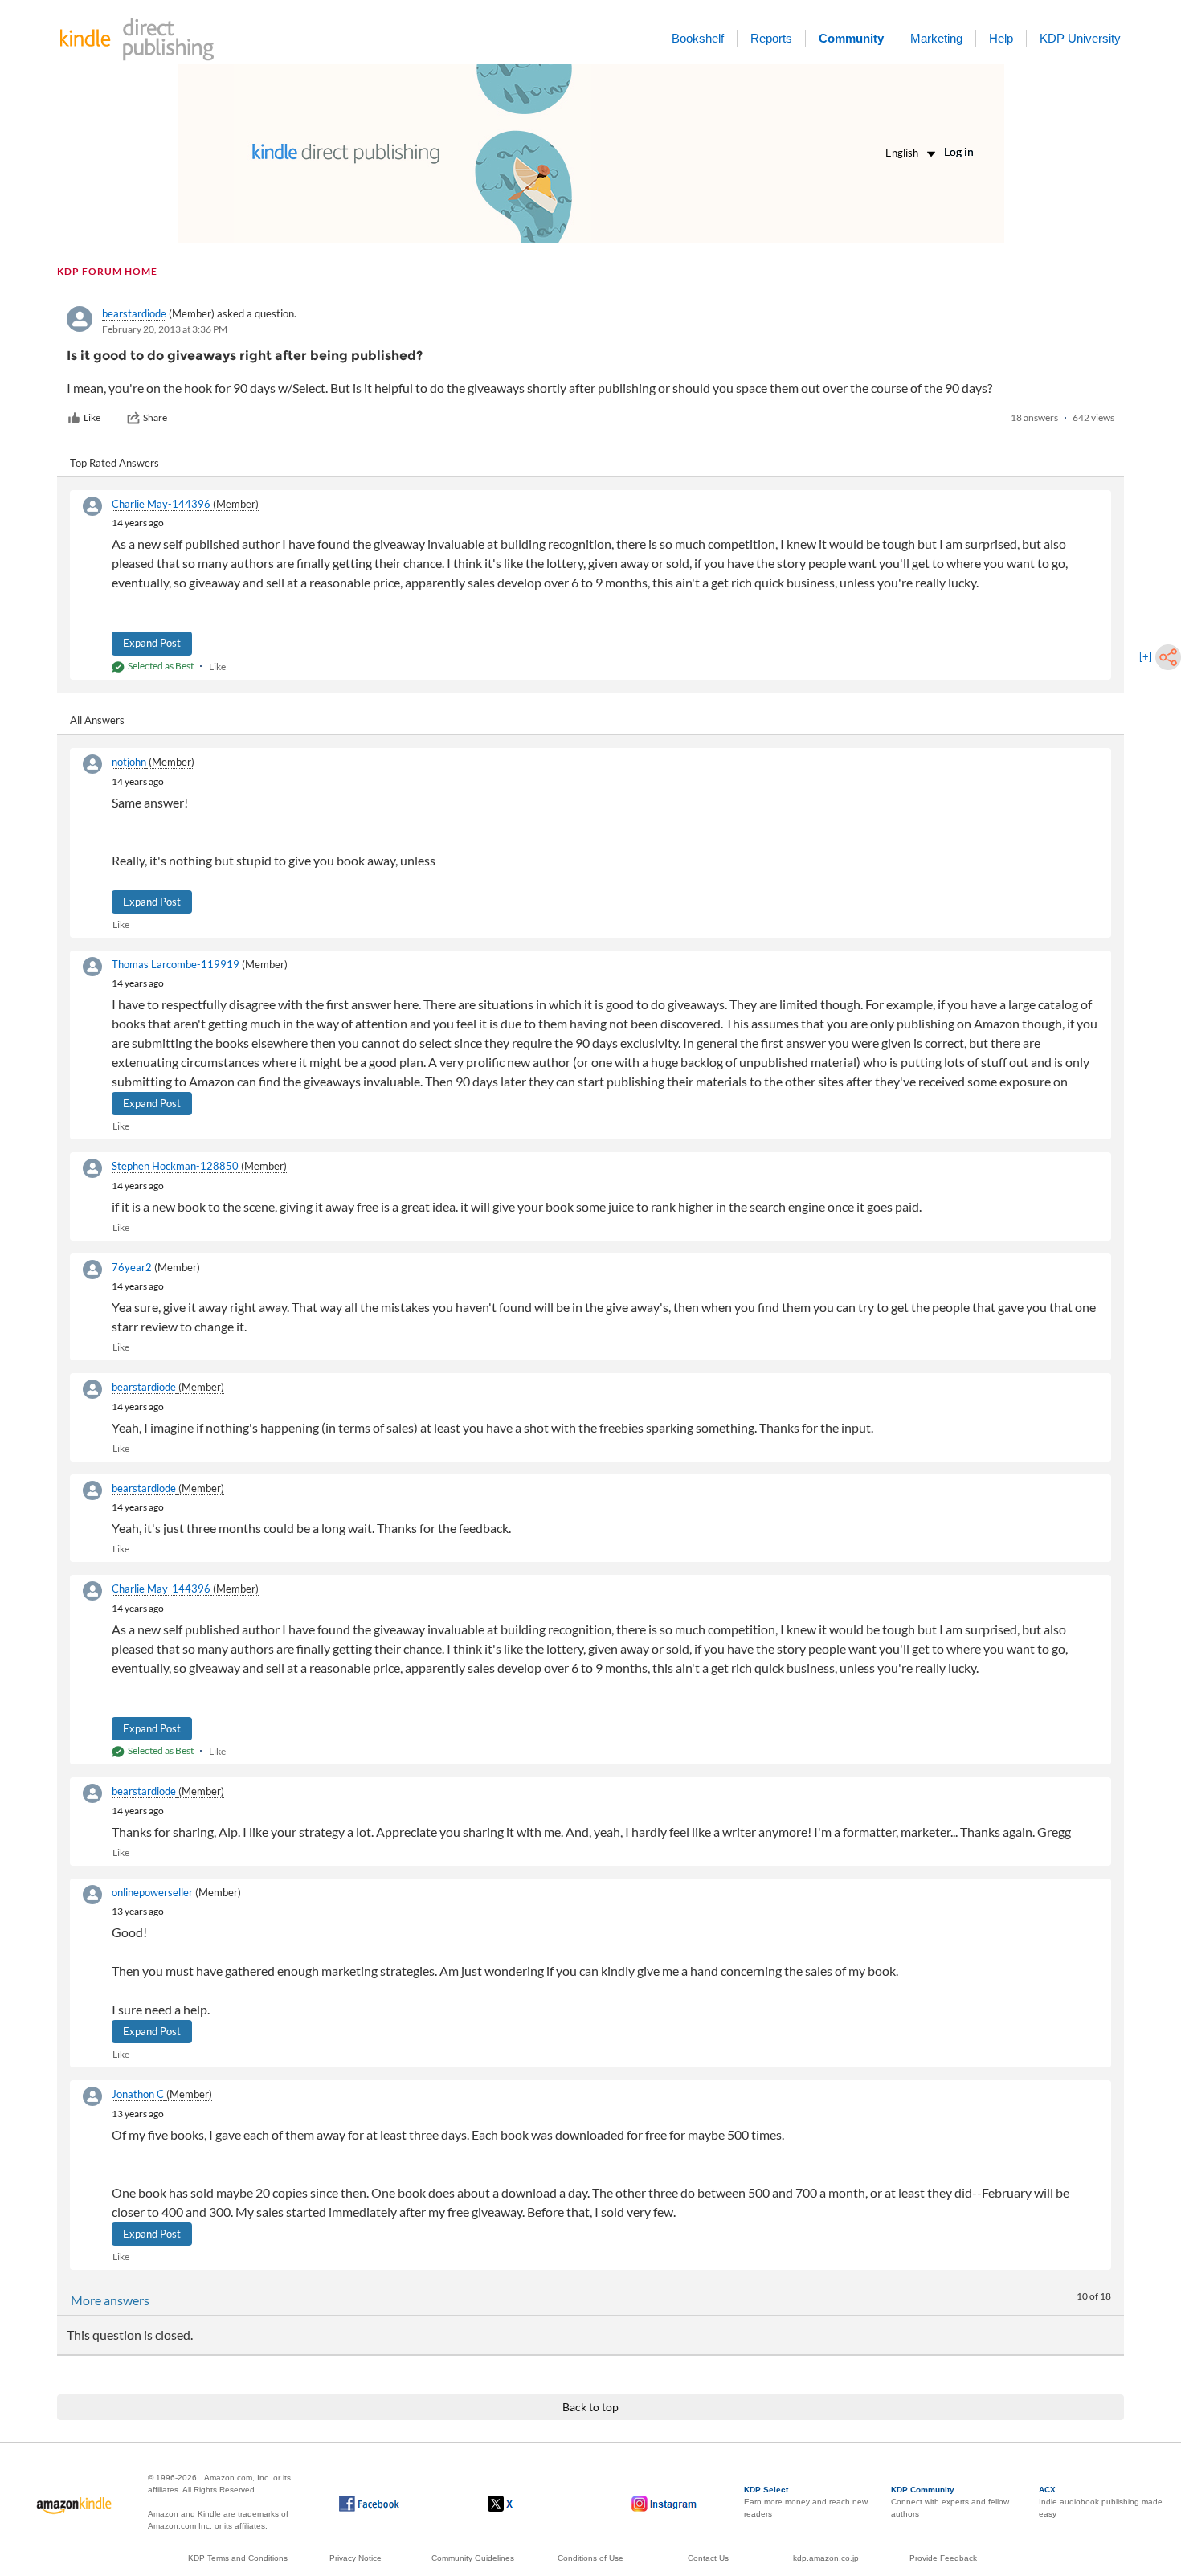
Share (155, 417)
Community (851, 38)
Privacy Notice (356, 2558)
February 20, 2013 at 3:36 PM (165, 329)
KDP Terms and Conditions (238, 2558)
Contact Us (708, 2558)
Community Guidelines (473, 2558)
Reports (771, 38)
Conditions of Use (590, 2558)
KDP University (1080, 38)
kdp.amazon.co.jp (826, 2558)
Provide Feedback (943, 2558)
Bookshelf (698, 38)
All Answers (97, 720)
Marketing (936, 38)
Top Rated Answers (114, 463)
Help (1001, 38)
